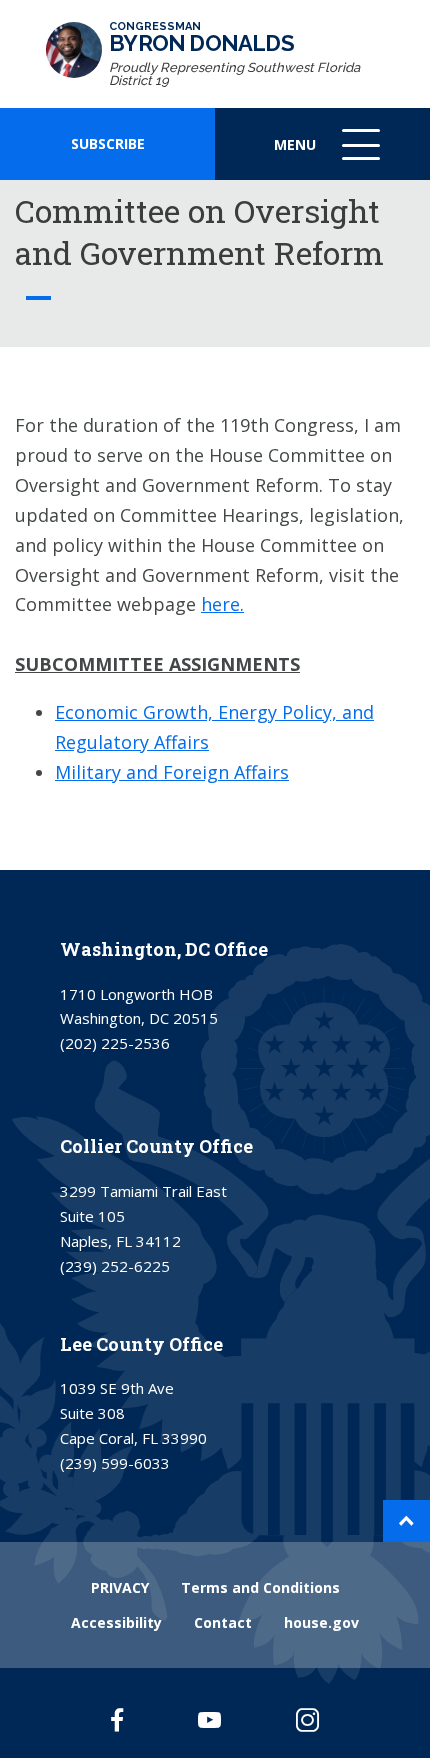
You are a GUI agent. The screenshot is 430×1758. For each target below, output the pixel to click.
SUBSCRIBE (108, 143)
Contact (223, 1622)
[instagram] (307, 1719)
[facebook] (117, 1719)
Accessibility (116, 1622)
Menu (329, 157)
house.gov (321, 1622)
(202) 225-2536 (115, 1043)
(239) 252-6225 (115, 1266)
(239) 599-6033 (115, 1463)
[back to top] (406, 1521)
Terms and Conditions (260, 1587)
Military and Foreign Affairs (172, 772)
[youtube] (209, 1719)
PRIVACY (120, 1587)
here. (222, 604)
